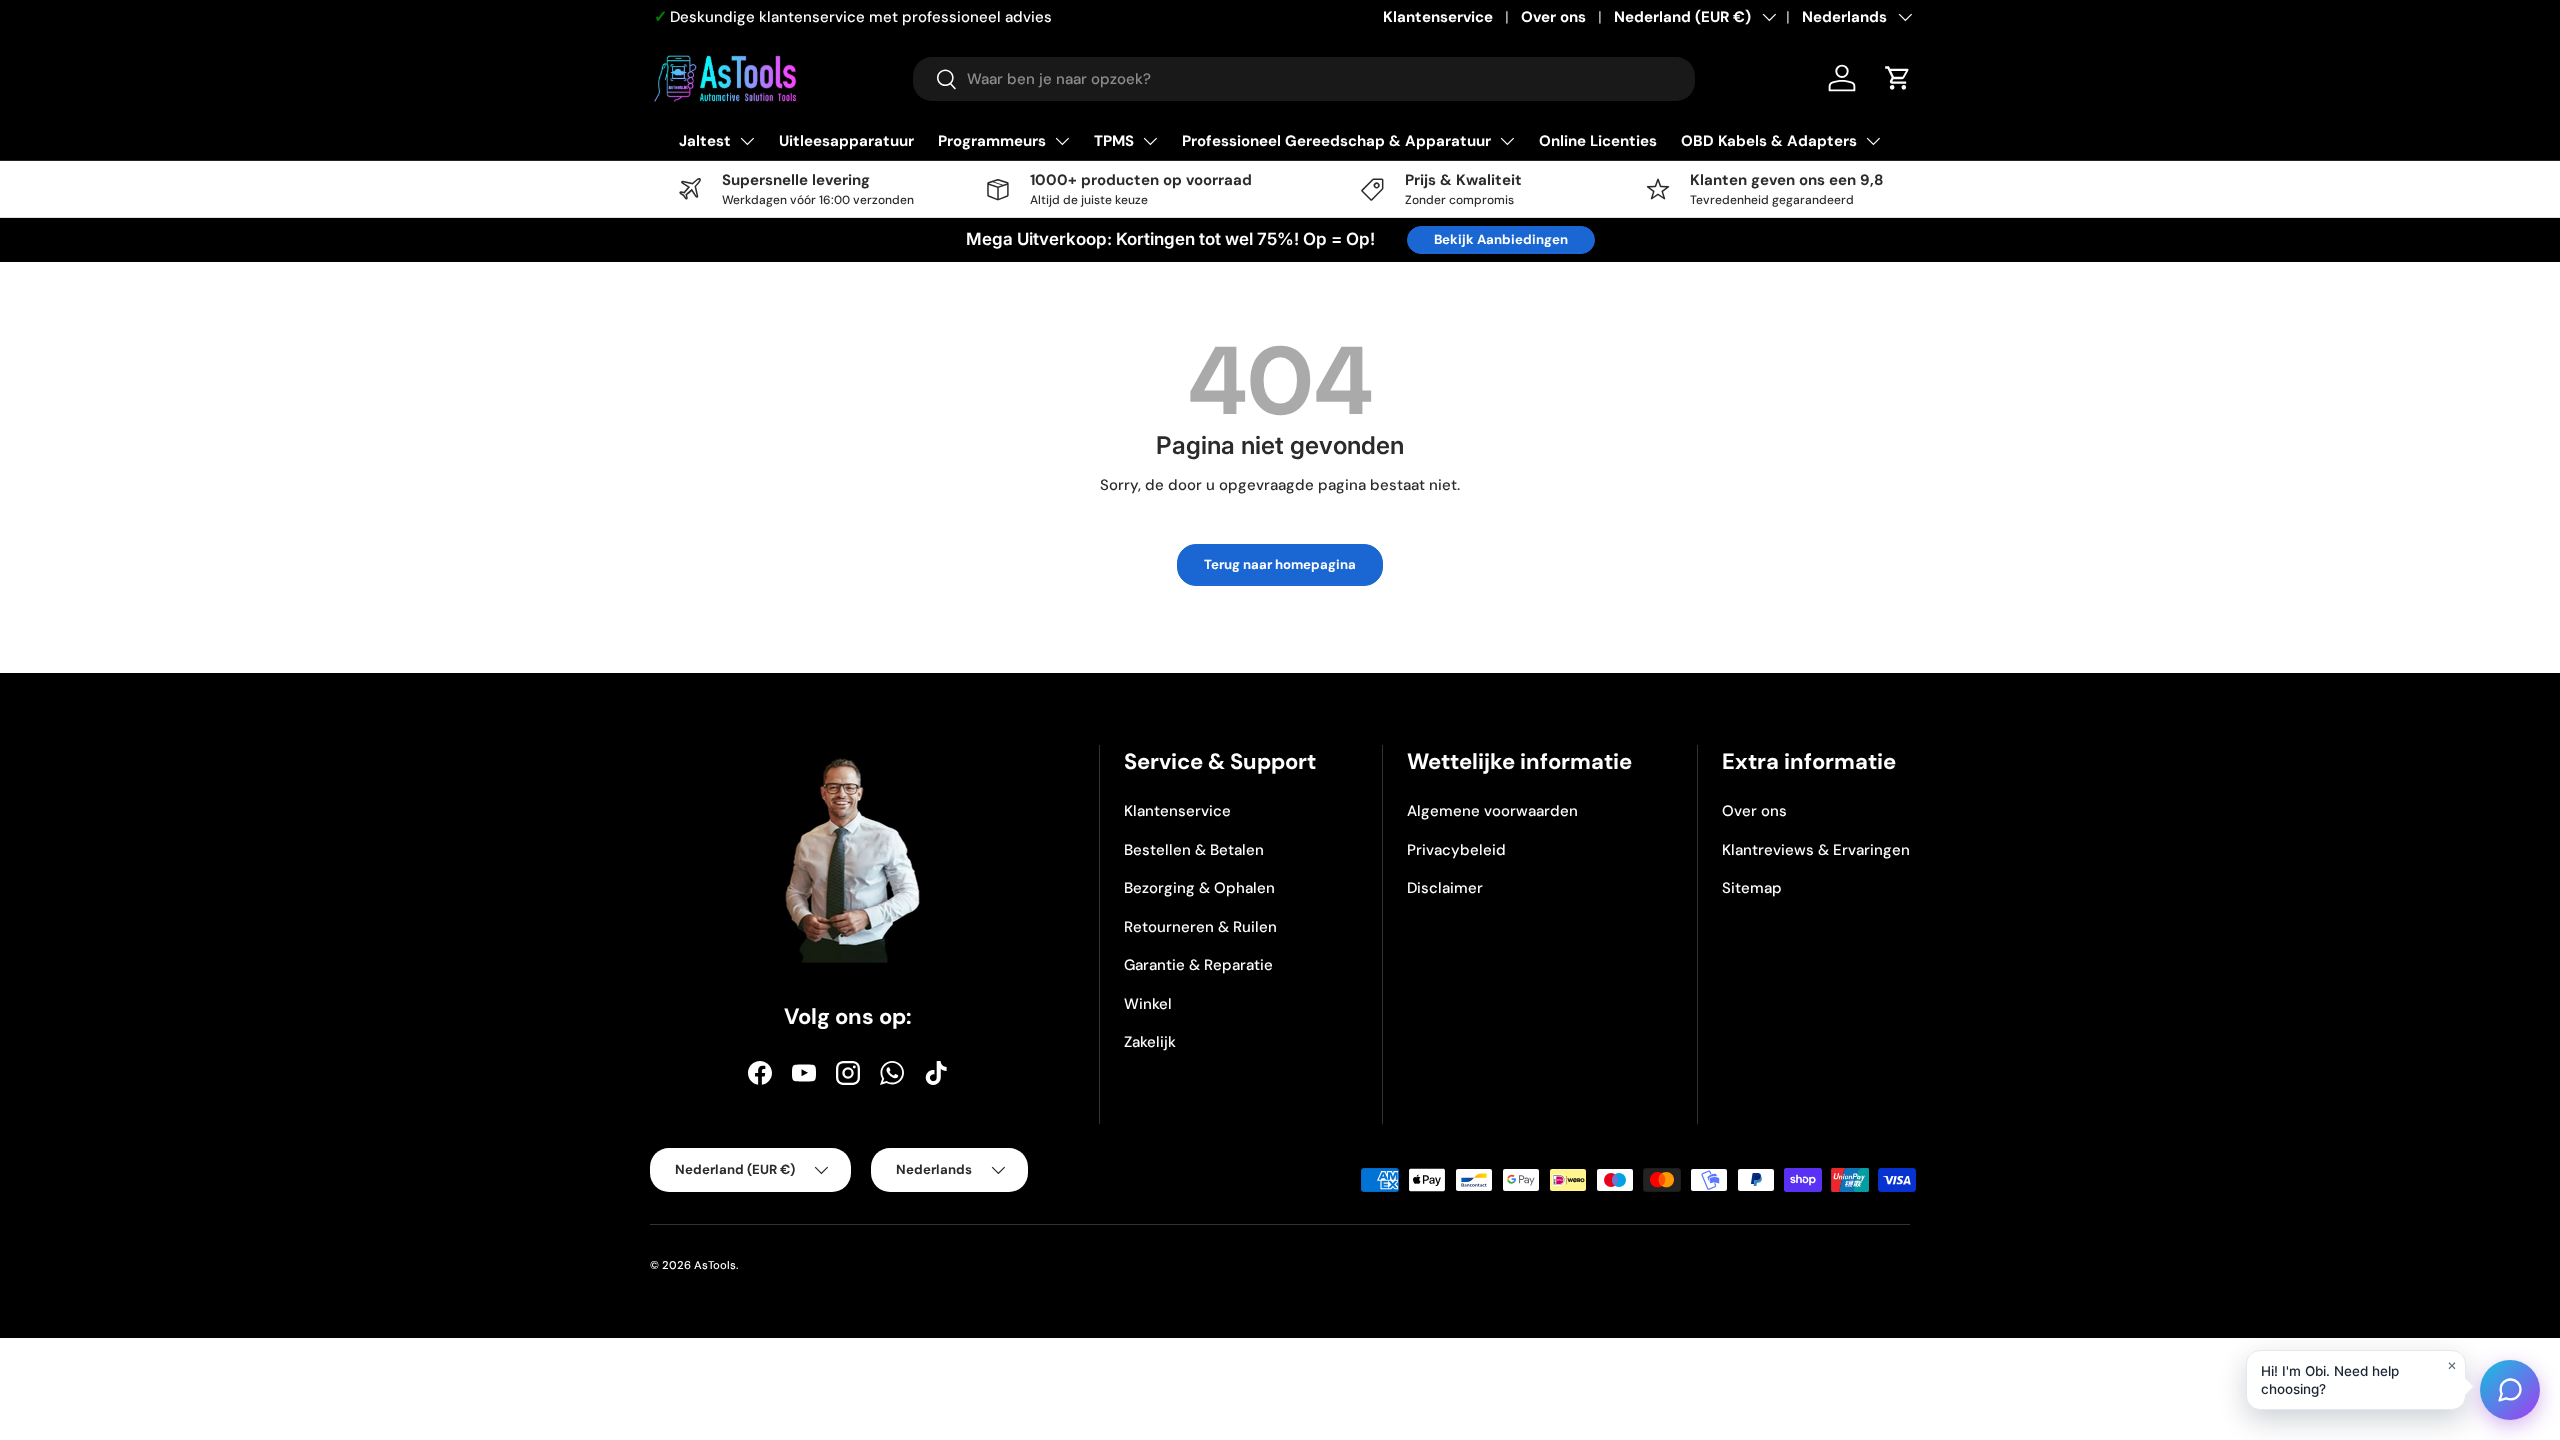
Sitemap (1752, 888)
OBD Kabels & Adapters (1769, 141)
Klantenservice (1438, 17)
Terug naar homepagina (1280, 564)
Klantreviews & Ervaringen (1816, 850)
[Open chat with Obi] (2510, 1390)
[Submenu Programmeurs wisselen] (1062, 141)
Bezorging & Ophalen (1199, 888)
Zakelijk (1150, 1042)
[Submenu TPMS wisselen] (1150, 141)
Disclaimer (1445, 888)
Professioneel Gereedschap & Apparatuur (1336, 141)
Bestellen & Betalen (1194, 850)
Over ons (1553, 17)
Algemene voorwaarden (1492, 811)
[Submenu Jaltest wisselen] (747, 141)
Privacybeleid (1456, 850)
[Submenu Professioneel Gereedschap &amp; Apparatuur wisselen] (1507, 141)
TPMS (1114, 141)
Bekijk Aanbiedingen (1501, 239)
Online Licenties (1598, 141)
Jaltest (705, 141)
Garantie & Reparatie (1198, 965)
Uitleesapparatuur (846, 141)
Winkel (1148, 1004)
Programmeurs (992, 141)
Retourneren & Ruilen (1200, 927)
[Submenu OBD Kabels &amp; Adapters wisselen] (1873, 141)
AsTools (715, 1265)
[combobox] (1304, 79)
